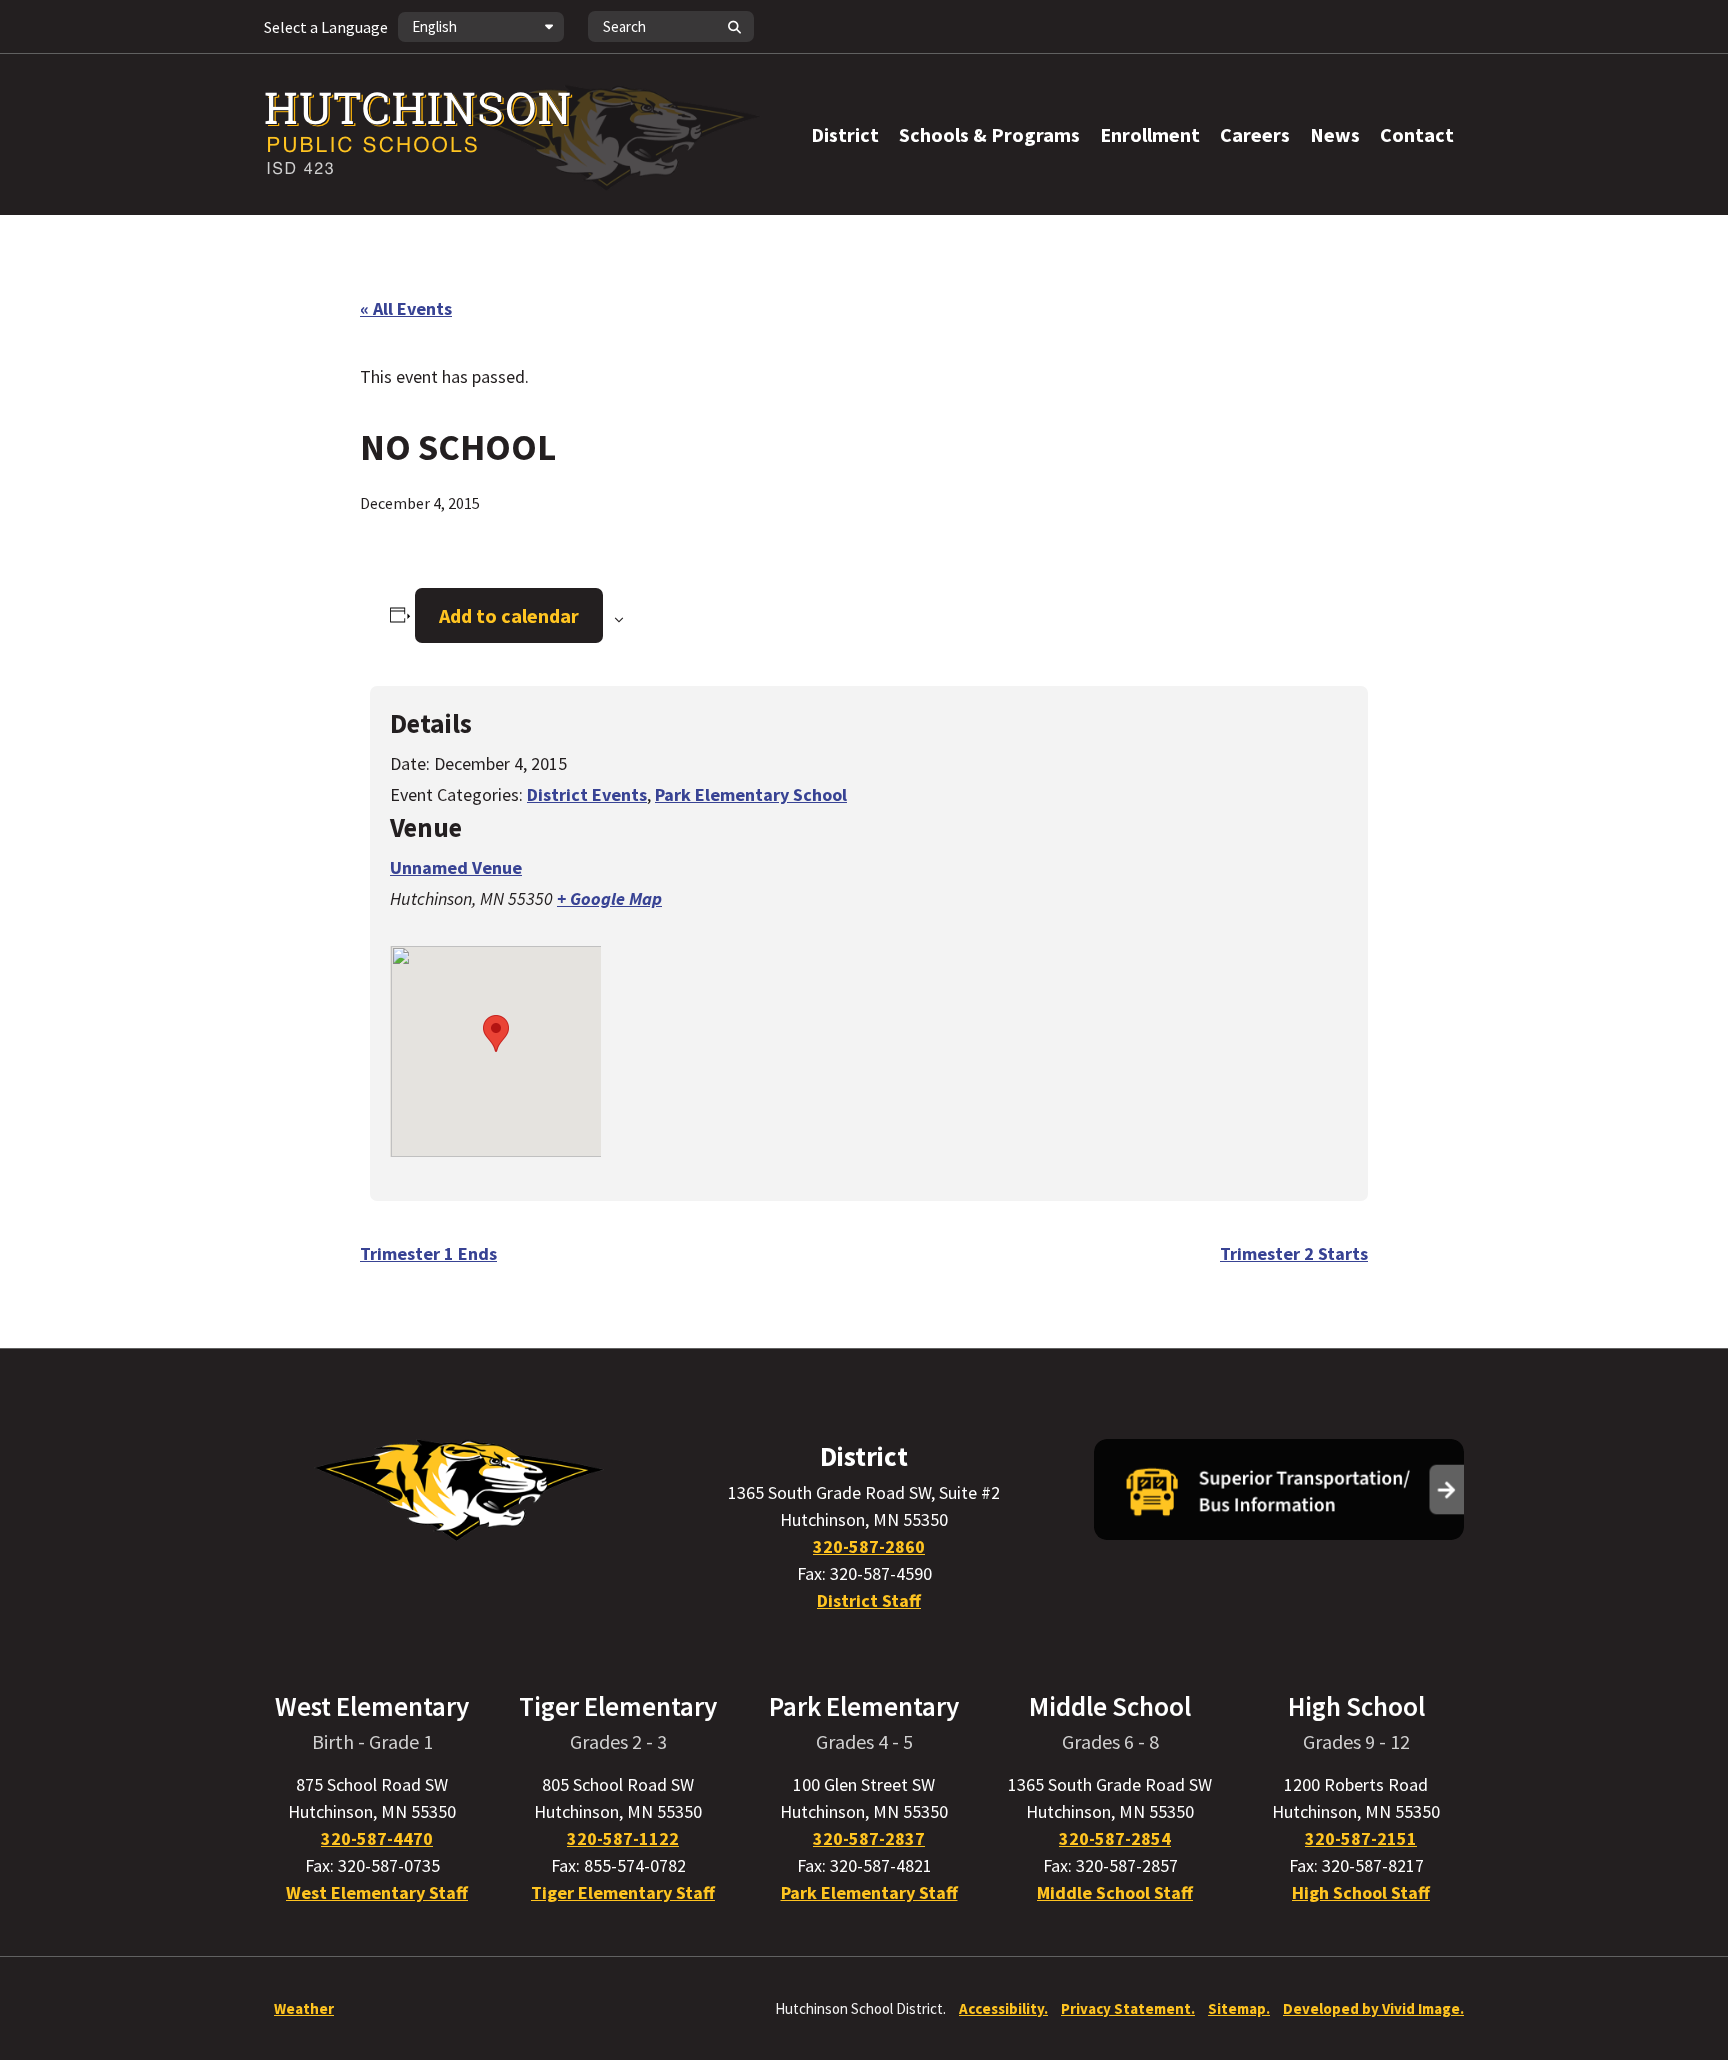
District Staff (869, 1600)
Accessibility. (1003, 2008)
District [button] (845, 134)
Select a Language (326, 27)
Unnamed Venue (456, 867)
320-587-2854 (1115, 1838)
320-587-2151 (1361, 1838)
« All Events (406, 308)
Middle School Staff (1115, 1892)
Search (734, 26)
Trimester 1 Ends (428, 1253)
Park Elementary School (751, 794)
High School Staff (1361, 1892)
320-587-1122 (623, 1838)
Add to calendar (509, 615)
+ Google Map (609, 898)
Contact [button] (1417, 134)
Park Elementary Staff (869, 1892)
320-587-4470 (377, 1838)
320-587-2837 (869, 1838)
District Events (587, 794)
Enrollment (1150, 134)
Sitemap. (1239, 2008)
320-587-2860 (869, 1546)
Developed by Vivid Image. (1373, 2008)
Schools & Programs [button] (989, 134)
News (1335, 134)
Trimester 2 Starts (1294, 1253)
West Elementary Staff (377, 1892)
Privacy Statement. (1128, 2008)
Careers (1255, 134)
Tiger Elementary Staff (623, 1892)
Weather (304, 2008)
